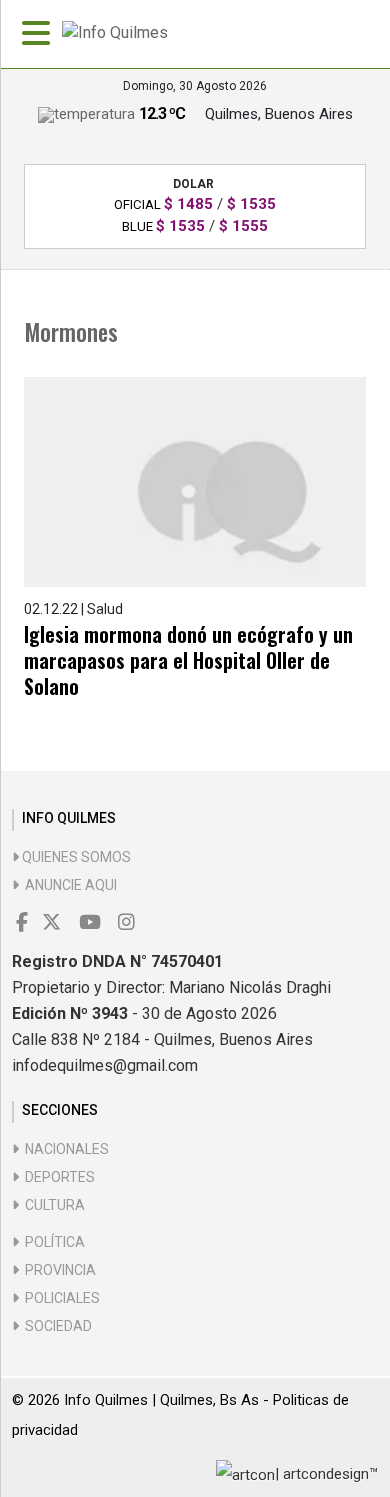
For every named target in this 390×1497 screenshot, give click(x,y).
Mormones (71, 331)
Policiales (59, 1298)
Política (52, 1242)
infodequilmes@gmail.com (105, 1065)
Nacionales (64, 1149)
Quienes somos (75, 857)
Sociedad (55, 1326)
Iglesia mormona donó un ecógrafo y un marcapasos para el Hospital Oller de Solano (188, 660)
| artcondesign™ (326, 1474)
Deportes (57, 1177)
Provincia (57, 1270)
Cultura (52, 1205)
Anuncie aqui (68, 885)
